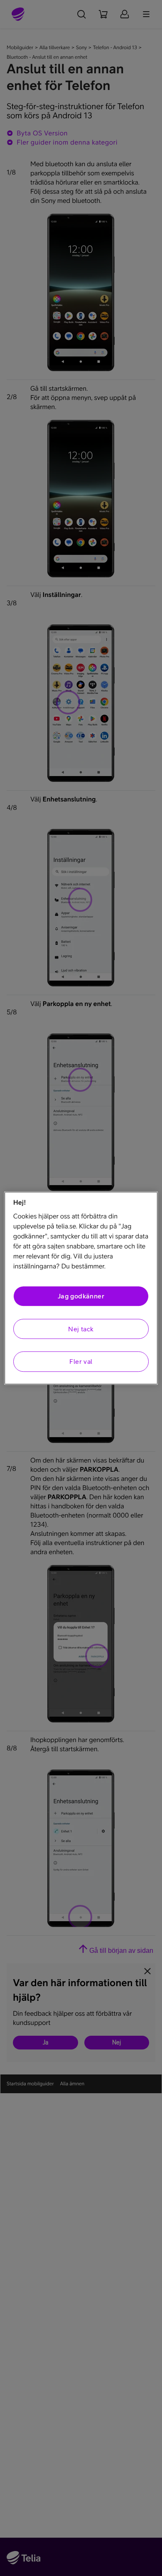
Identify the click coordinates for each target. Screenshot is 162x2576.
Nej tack (81, 1329)
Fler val (81, 1361)
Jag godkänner (81, 1296)
